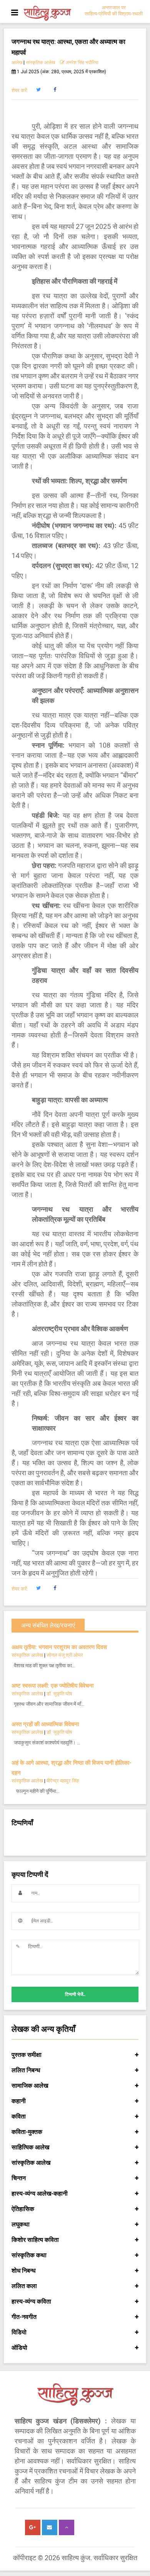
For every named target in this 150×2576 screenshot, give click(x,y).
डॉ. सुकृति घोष (59, 1694)
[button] (38, 90)
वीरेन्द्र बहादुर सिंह (63, 1781)
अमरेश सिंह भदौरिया (82, 62)
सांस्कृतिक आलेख (40, 62)
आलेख (17, 62)
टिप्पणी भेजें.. (75, 1994)
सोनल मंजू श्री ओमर (65, 1655)
